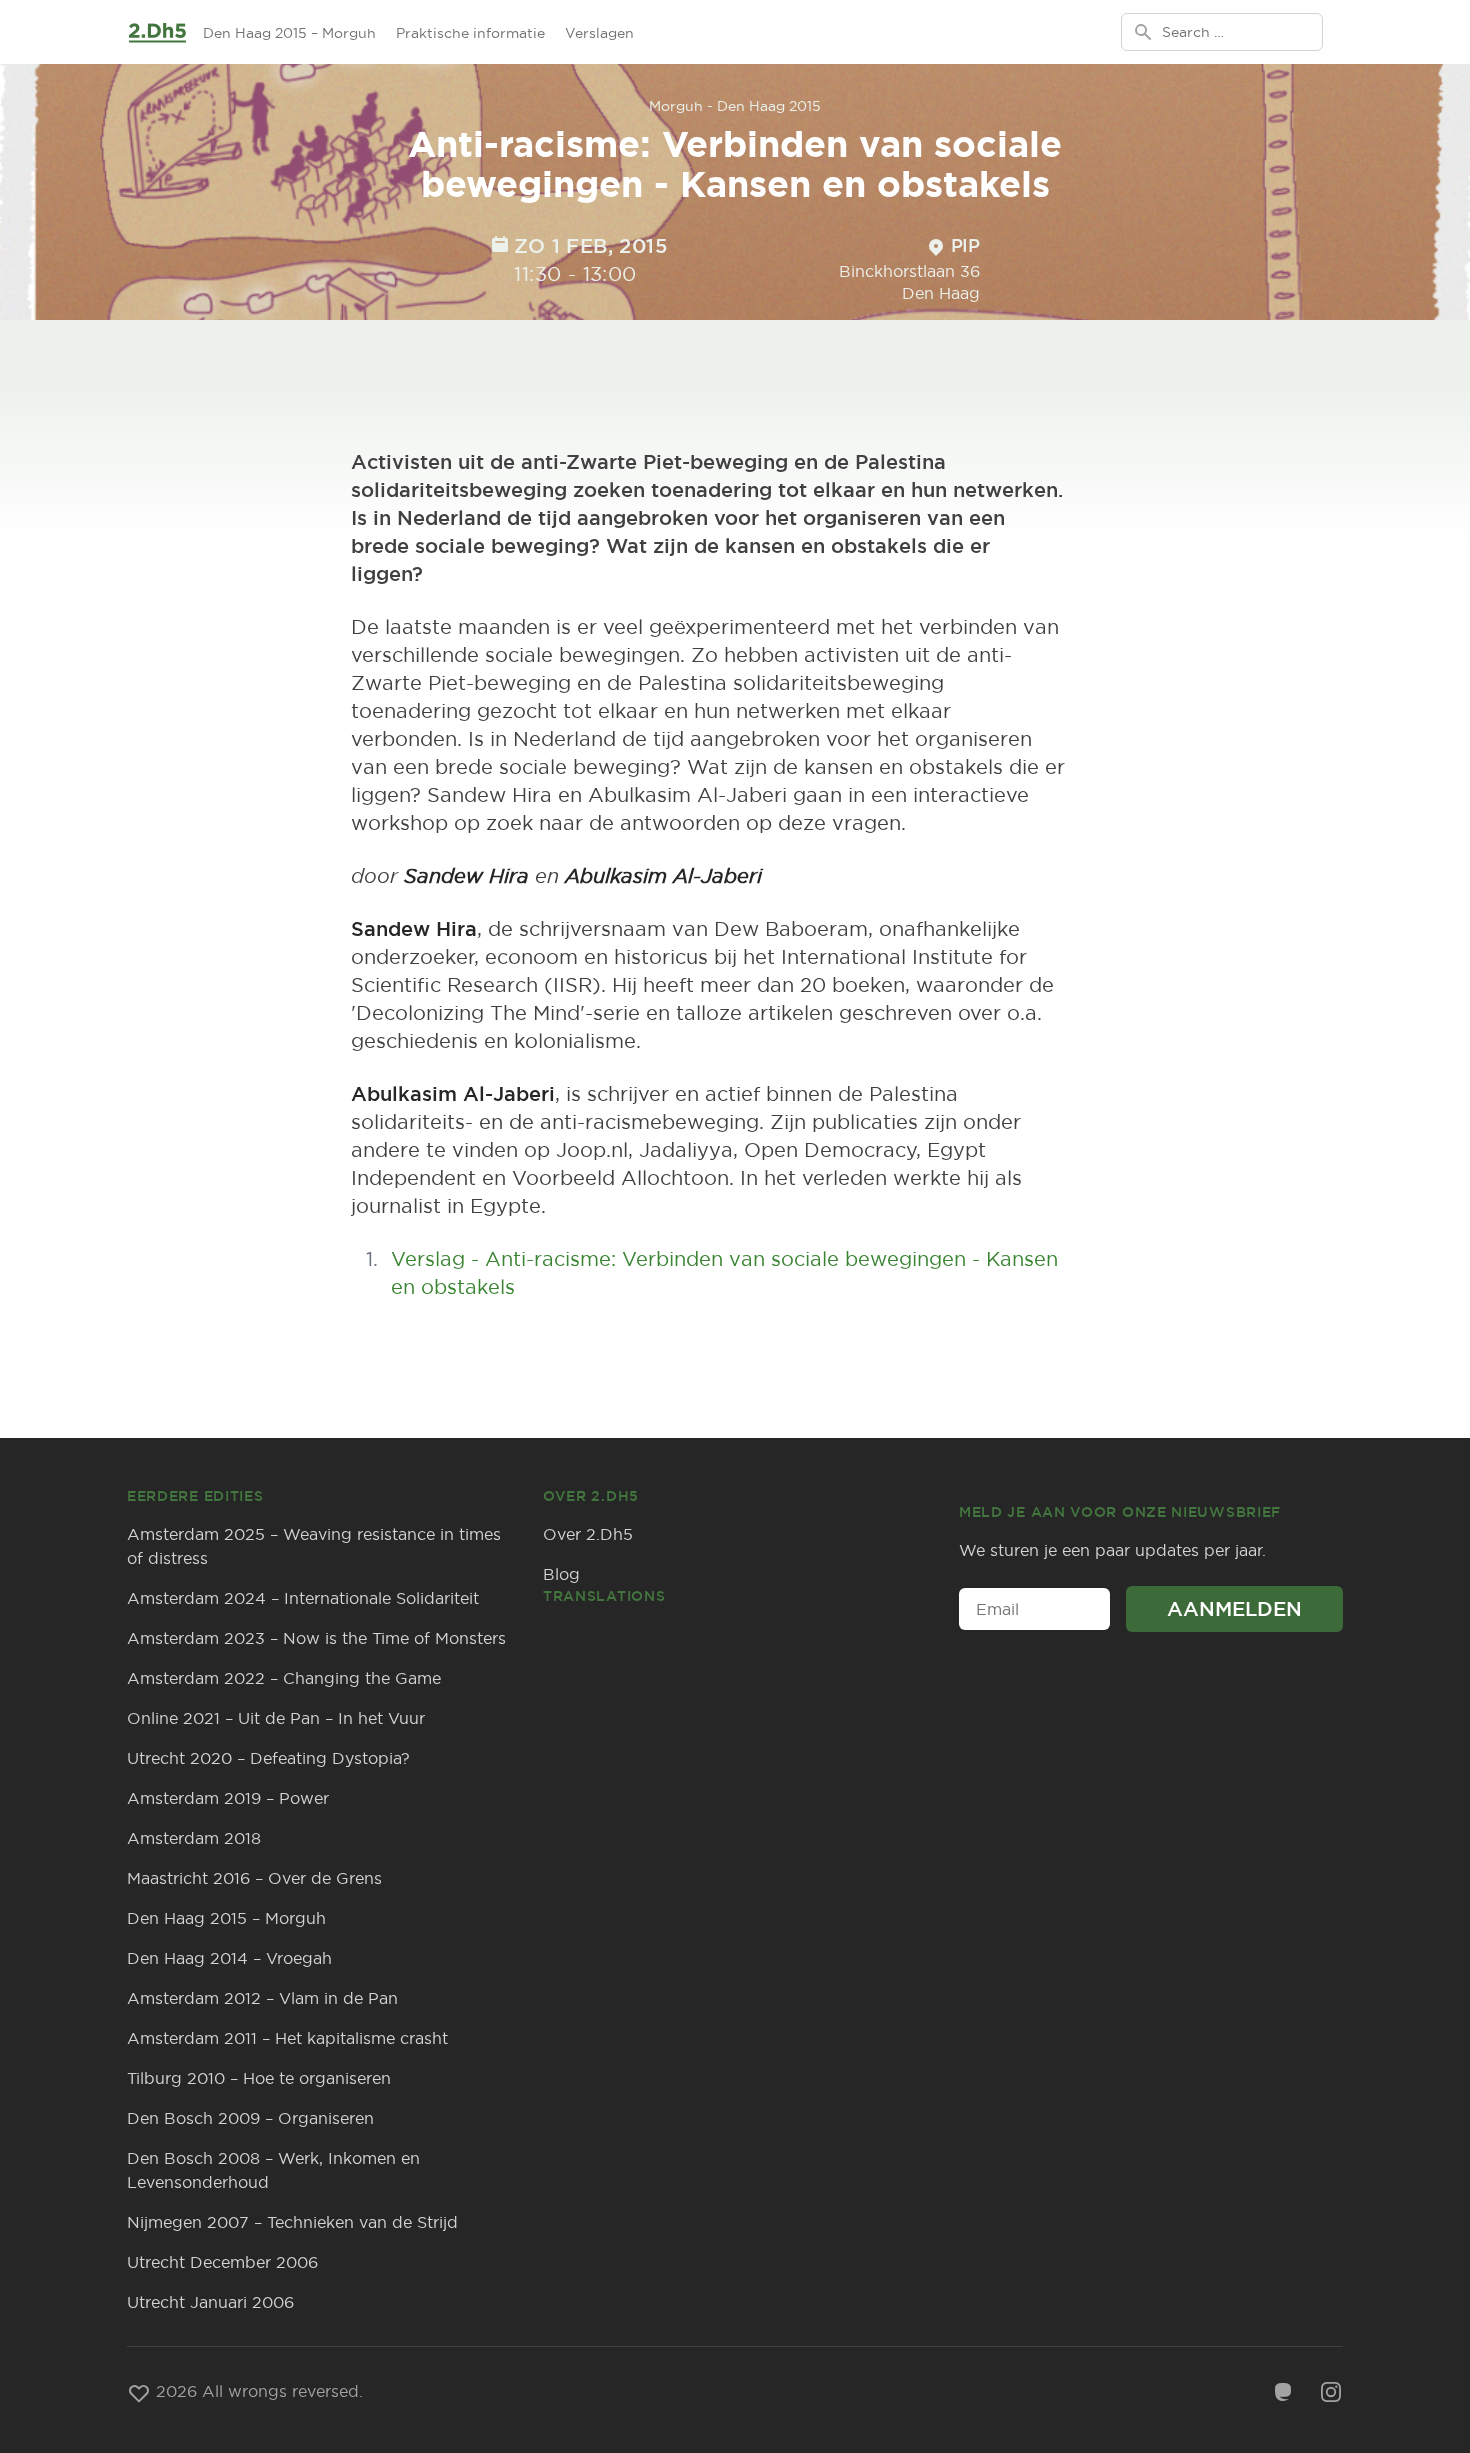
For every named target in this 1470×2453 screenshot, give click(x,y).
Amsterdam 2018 (194, 1838)
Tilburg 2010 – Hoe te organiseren (259, 2078)
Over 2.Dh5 (588, 1534)
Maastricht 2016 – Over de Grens (254, 1878)
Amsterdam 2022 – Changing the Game (284, 1678)
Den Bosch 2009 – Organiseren (250, 2118)
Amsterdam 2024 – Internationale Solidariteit (303, 1598)
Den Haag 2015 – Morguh (289, 33)
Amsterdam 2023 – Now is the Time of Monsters (316, 1638)
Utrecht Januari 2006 (210, 2302)
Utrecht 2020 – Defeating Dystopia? (268, 1758)
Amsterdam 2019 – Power (228, 1798)
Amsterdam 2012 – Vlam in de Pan (262, 1998)
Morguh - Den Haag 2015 (735, 106)
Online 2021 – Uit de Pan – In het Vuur (276, 1718)
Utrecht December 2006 (222, 2262)
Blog (561, 1574)
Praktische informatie (470, 33)
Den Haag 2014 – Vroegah (229, 1958)
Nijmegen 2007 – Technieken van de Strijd (292, 2222)
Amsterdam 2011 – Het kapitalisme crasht (287, 2038)
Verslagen (599, 33)
